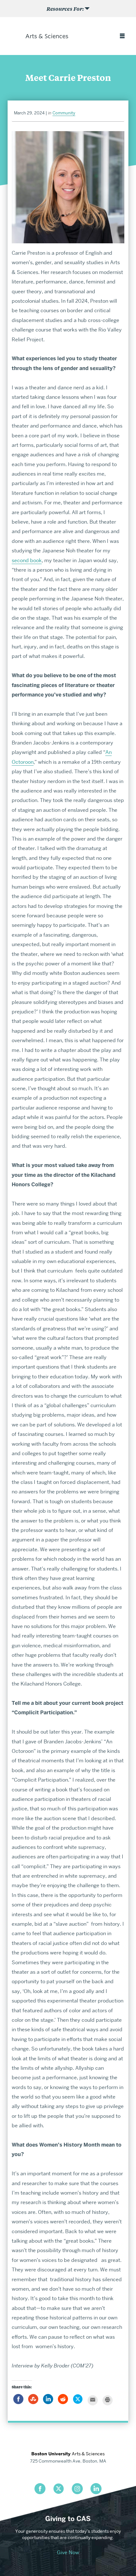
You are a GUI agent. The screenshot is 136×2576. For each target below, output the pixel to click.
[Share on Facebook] (18, 2402)
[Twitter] (59, 2489)
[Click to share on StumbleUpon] (33, 2402)
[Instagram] (77, 2489)
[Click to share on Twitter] (78, 2402)
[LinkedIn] (96, 2489)
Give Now (68, 2552)
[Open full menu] (122, 36)
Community (64, 113)
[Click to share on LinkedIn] (48, 2402)
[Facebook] (40, 2489)
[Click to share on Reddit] (63, 2402)
